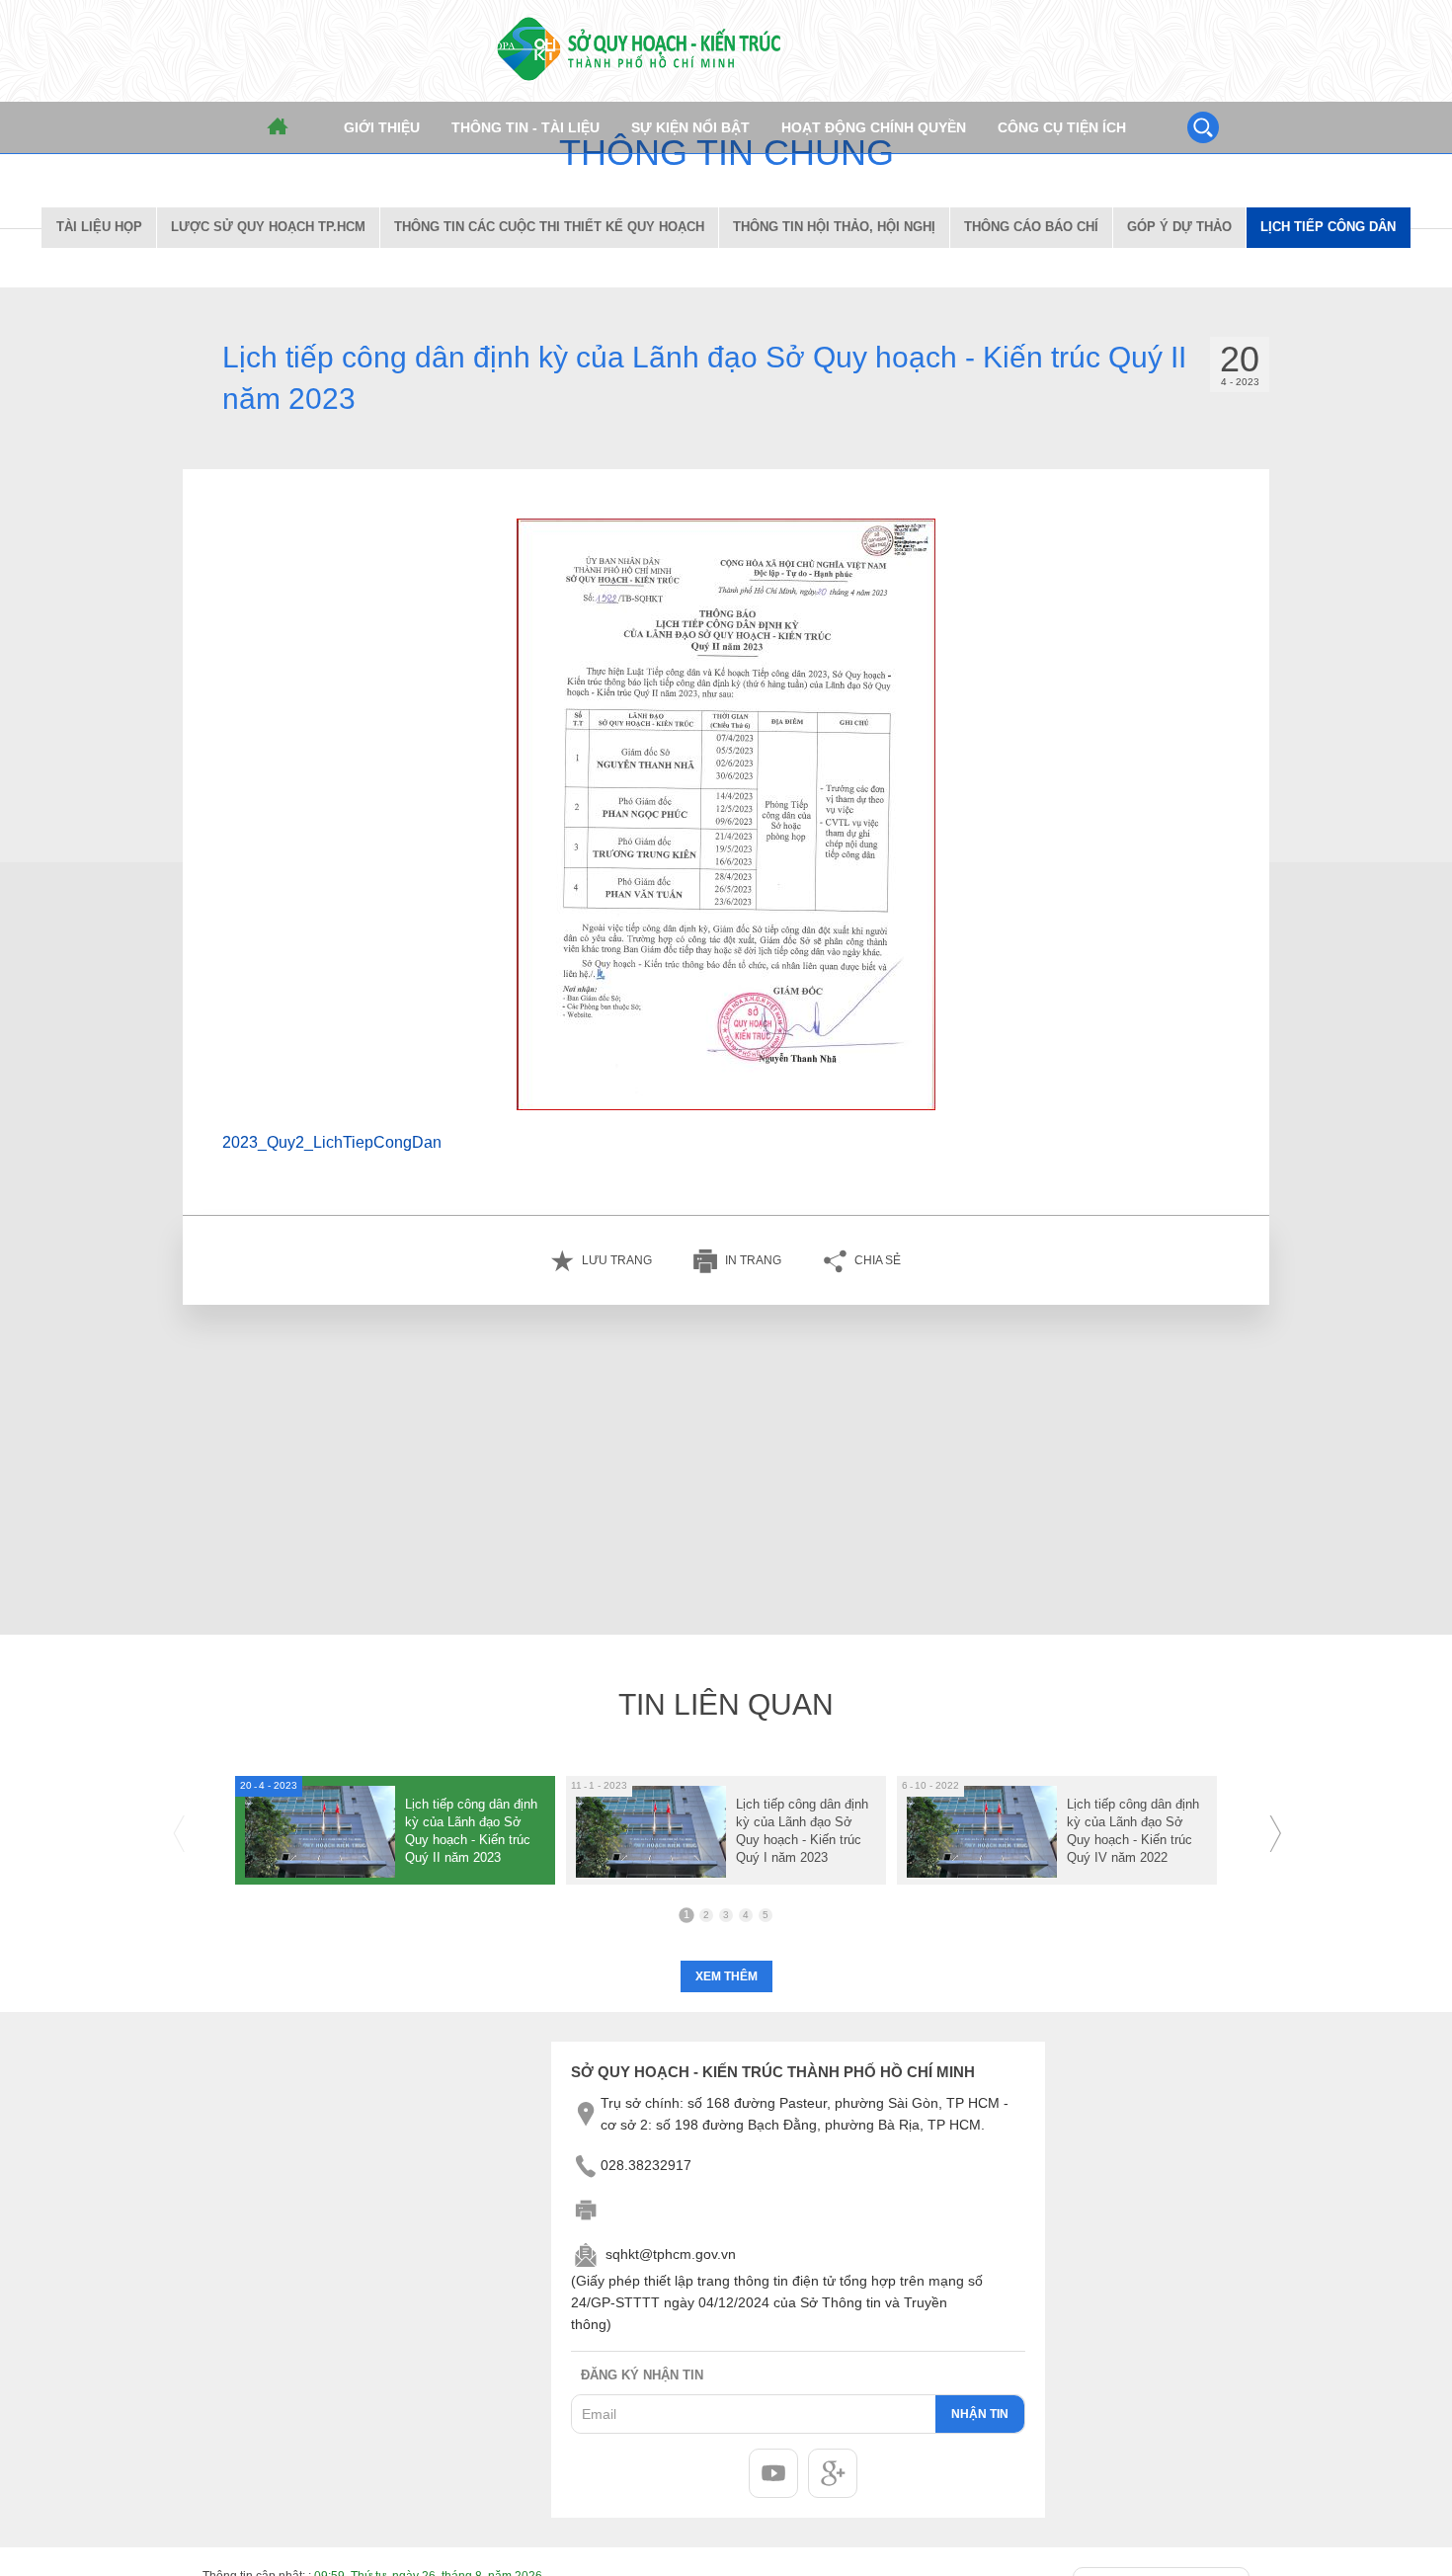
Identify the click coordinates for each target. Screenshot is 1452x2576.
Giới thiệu (382, 127)
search (1203, 127)
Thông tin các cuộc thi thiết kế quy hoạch (549, 227)
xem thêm (726, 1976)
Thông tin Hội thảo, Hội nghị (834, 227)
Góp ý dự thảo (1179, 227)
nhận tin (980, 2414)
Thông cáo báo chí (1031, 227)
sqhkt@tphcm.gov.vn (671, 2255)
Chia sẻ (878, 1260)
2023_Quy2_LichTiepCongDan (332, 1142)
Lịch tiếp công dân (1328, 227)
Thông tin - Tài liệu (525, 127)
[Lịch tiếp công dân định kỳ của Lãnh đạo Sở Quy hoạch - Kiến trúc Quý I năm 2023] (726, 1830)
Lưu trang (617, 1260)
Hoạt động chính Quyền (874, 127)
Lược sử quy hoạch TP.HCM (268, 227)
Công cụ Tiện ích (1062, 127)
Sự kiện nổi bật (690, 127)
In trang (753, 1260)
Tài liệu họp (99, 227)
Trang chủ (278, 127)
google (833, 2473)
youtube (773, 2473)
